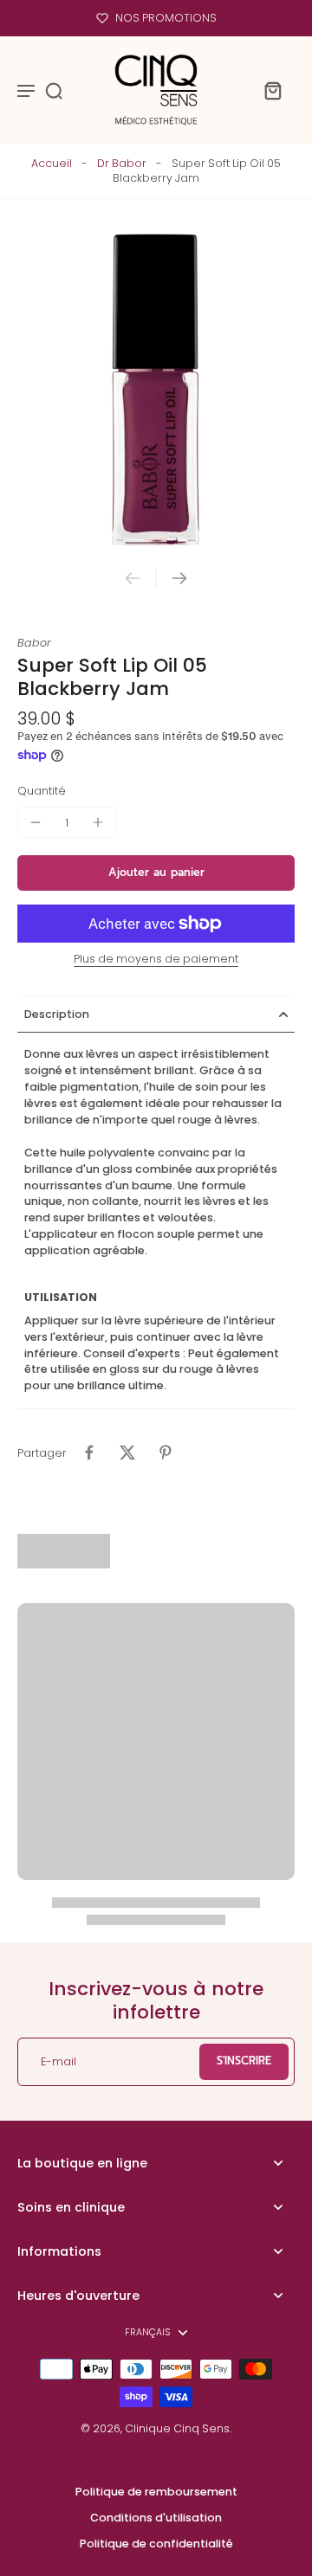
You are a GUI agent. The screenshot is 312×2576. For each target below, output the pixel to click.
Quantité (42, 791)
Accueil (52, 163)
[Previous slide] (133, 578)
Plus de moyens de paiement (156, 960)
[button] (156, 873)
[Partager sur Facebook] (89, 1452)
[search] (54, 90)
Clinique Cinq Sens (177, 2428)
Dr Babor (122, 163)
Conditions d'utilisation (156, 2518)
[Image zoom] (156, 390)
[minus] (36, 822)
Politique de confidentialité (156, 2544)
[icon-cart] (272, 90)
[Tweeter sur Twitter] (127, 1452)
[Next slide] (179, 578)
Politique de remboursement (156, 2492)
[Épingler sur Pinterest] (166, 1452)
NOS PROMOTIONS (166, 18)
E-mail (58, 2061)
